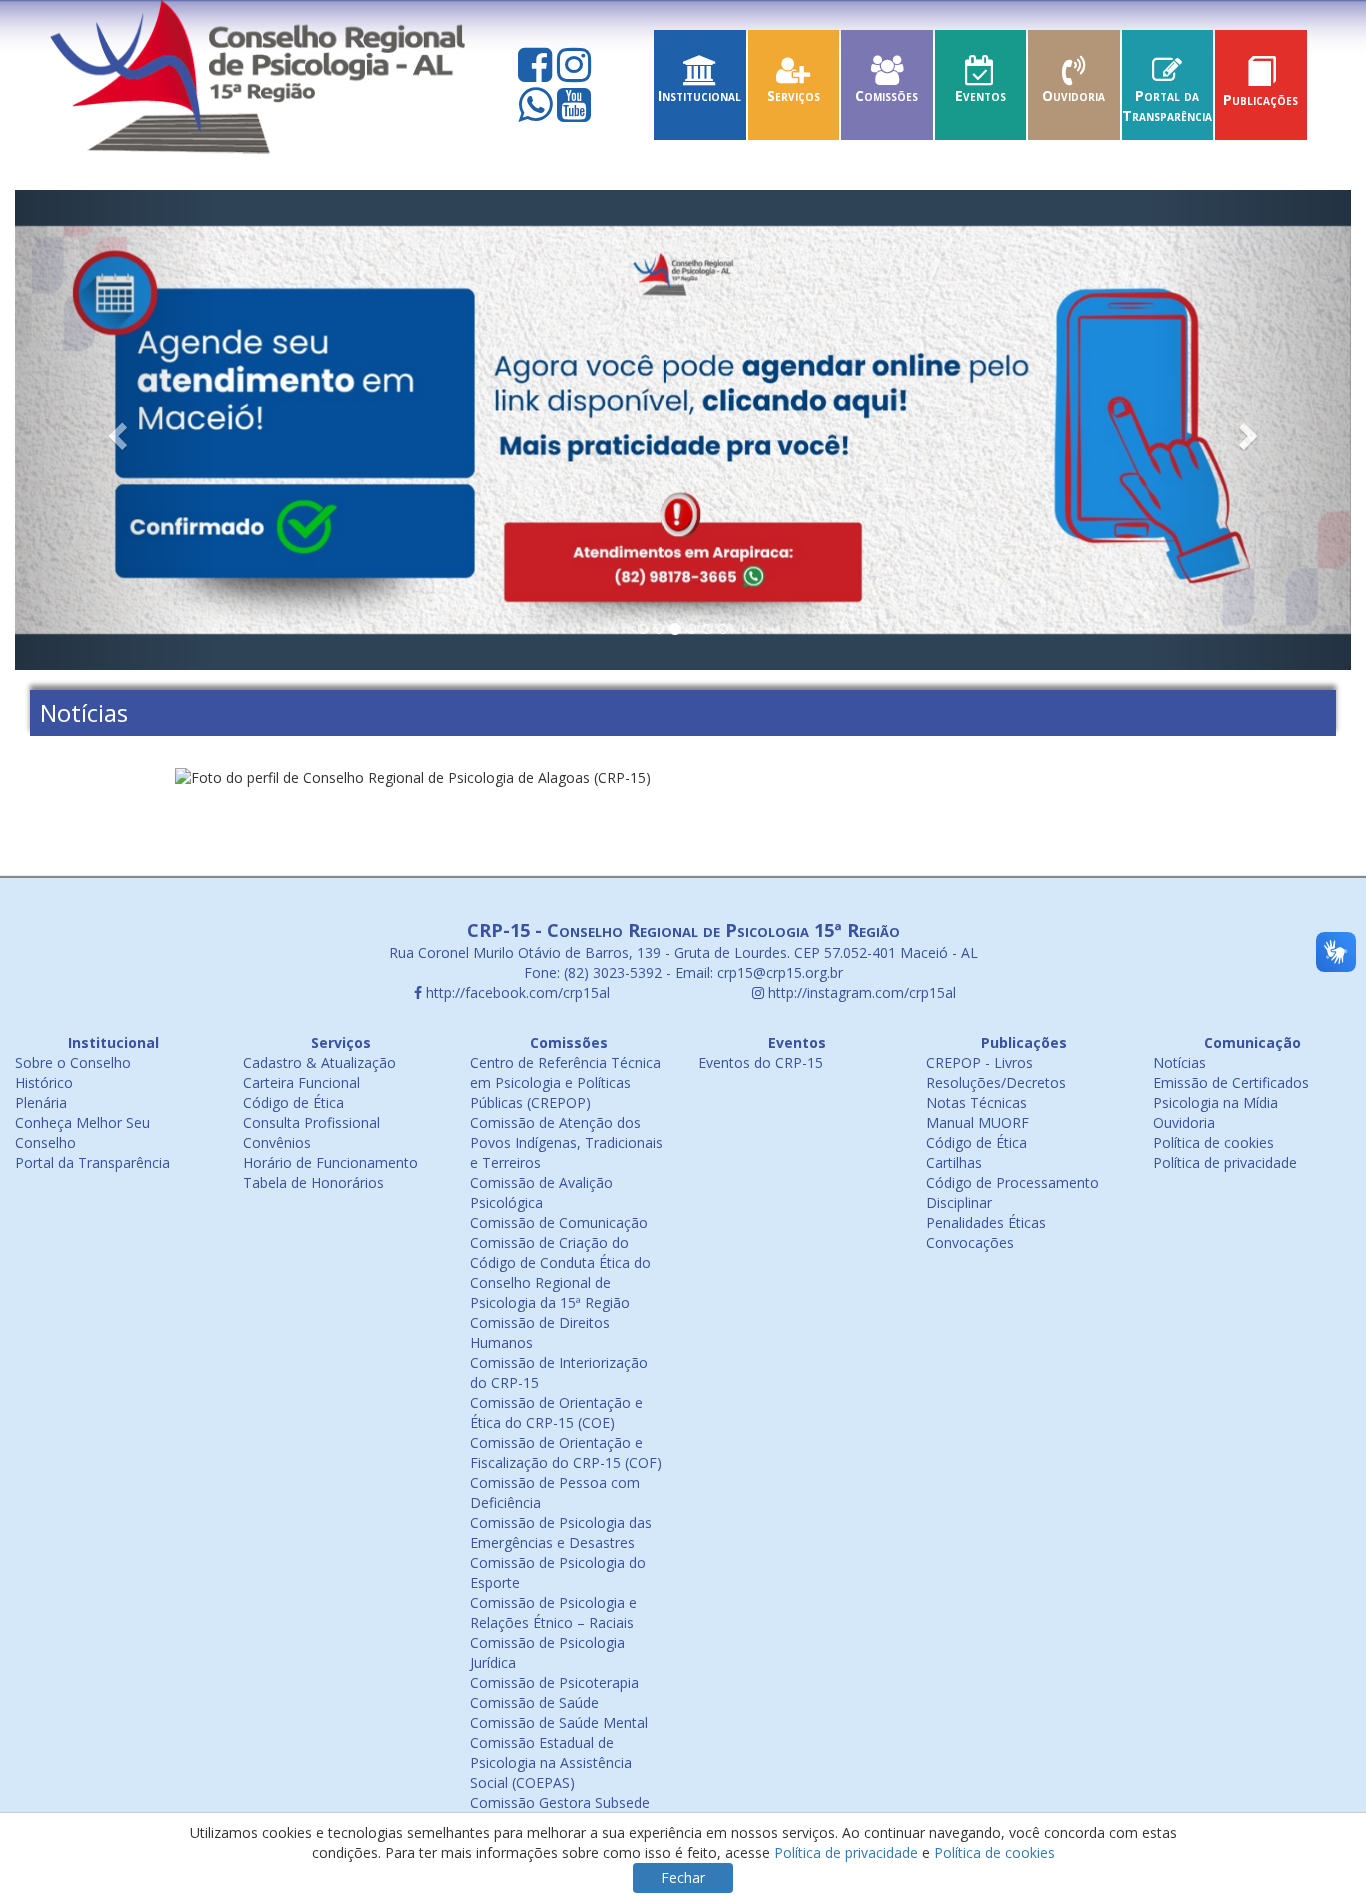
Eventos (980, 95)
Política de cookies (1213, 1142)
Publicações (1260, 99)
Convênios (277, 1142)
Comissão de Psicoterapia (554, 1682)
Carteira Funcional (301, 1082)
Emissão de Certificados (1231, 1082)
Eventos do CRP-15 (760, 1062)
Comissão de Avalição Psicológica (541, 1192)
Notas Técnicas (976, 1102)
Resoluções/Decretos (996, 1082)
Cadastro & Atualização (319, 1062)
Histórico (44, 1082)
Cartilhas (954, 1162)
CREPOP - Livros (979, 1062)
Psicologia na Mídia (1215, 1102)
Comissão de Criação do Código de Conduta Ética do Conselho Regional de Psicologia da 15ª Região (560, 1272)
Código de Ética (293, 1102)
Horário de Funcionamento (330, 1162)
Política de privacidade (1225, 1162)
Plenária (41, 1102)
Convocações (970, 1242)
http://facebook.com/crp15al (516, 992)
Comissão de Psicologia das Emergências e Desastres (561, 1532)
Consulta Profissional (311, 1122)
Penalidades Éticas (986, 1222)
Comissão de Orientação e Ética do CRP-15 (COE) (556, 1412)
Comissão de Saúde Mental (559, 1722)
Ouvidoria (1073, 95)
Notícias (1179, 1062)
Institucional (699, 95)
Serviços (793, 95)
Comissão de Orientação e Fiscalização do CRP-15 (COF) (566, 1452)
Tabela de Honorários (313, 1182)
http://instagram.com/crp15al (860, 992)
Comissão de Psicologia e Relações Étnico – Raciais (553, 1612)
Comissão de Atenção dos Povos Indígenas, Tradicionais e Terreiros (566, 1142)
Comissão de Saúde (534, 1702)
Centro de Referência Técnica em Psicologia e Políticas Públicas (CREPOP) (565, 1082)
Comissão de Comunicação (559, 1222)
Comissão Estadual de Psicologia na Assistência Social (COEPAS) (551, 1762)
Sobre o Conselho (73, 1062)
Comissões (886, 95)
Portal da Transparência (1167, 105)
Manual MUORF (977, 1122)
